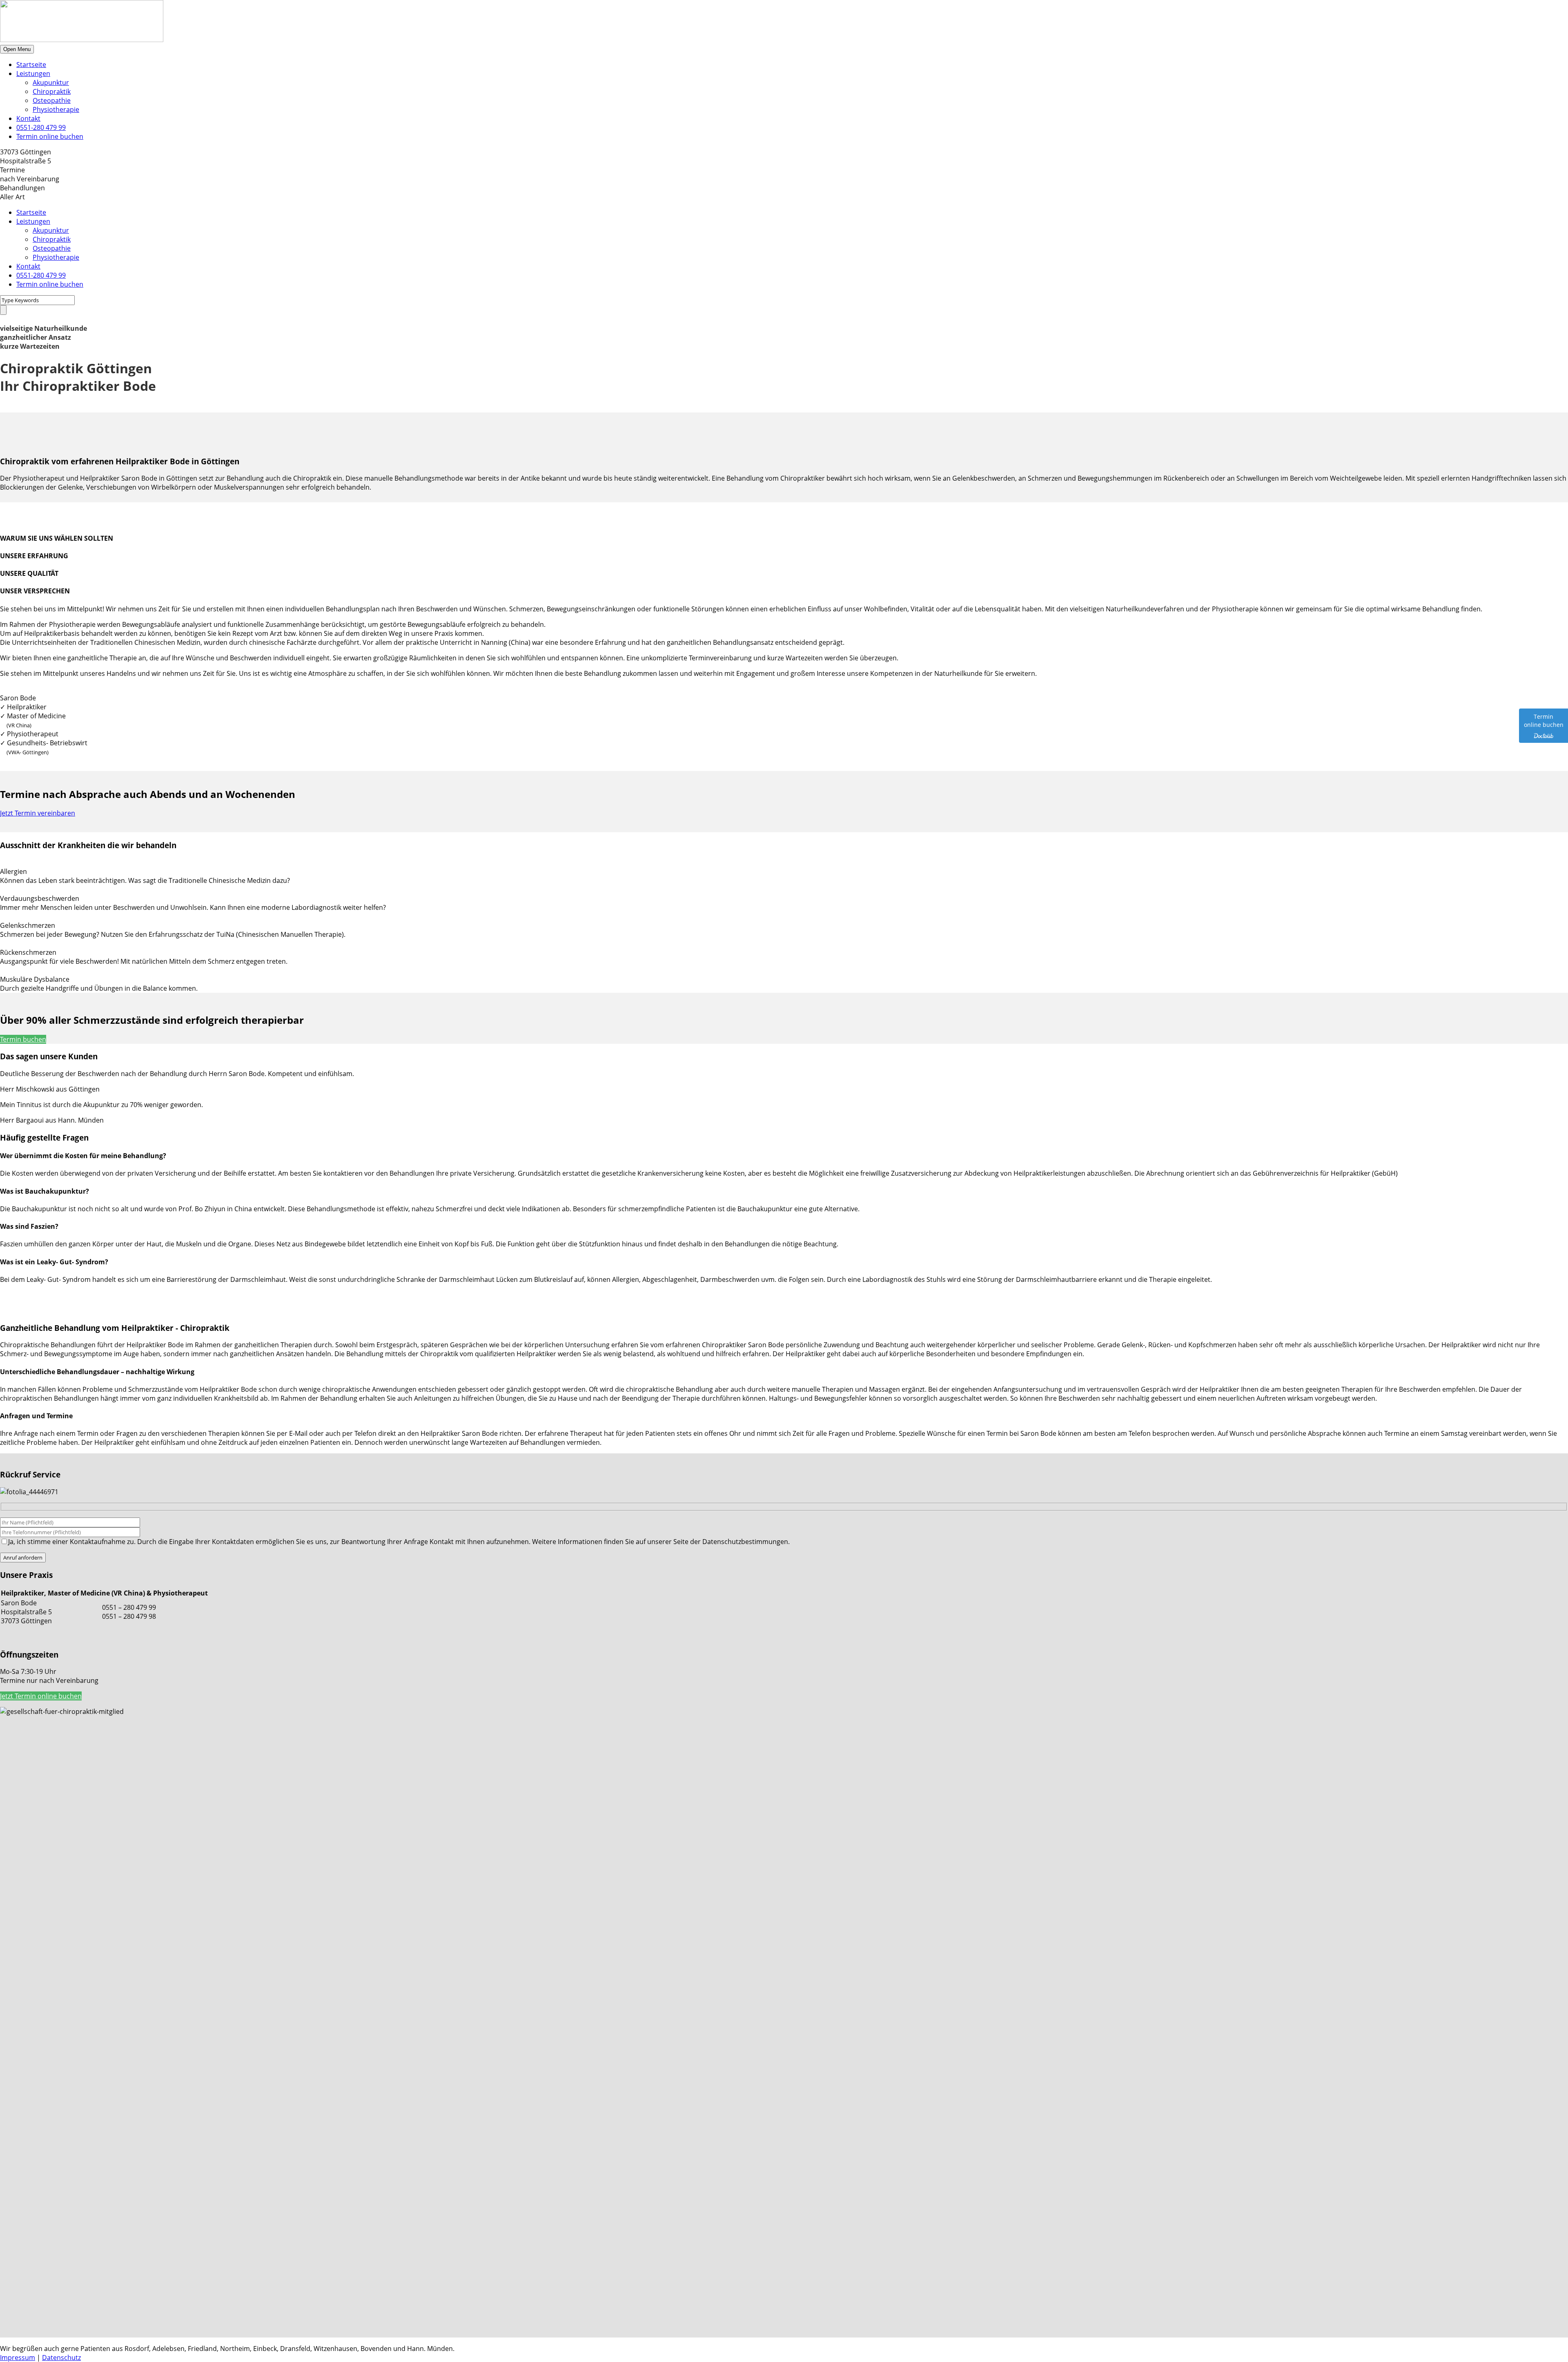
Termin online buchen (50, 136)
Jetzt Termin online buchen (41, 1696)
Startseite (31, 65)
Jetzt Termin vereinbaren (38, 813)
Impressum (18, 2358)
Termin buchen (23, 1039)
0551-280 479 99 (41, 127)
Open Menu (17, 49)
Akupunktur (51, 82)
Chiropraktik (52, 91)
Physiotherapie (56, 109)
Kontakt (28, 118)
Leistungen (33, 74)
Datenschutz (61, 2358)
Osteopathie (52, 100)
